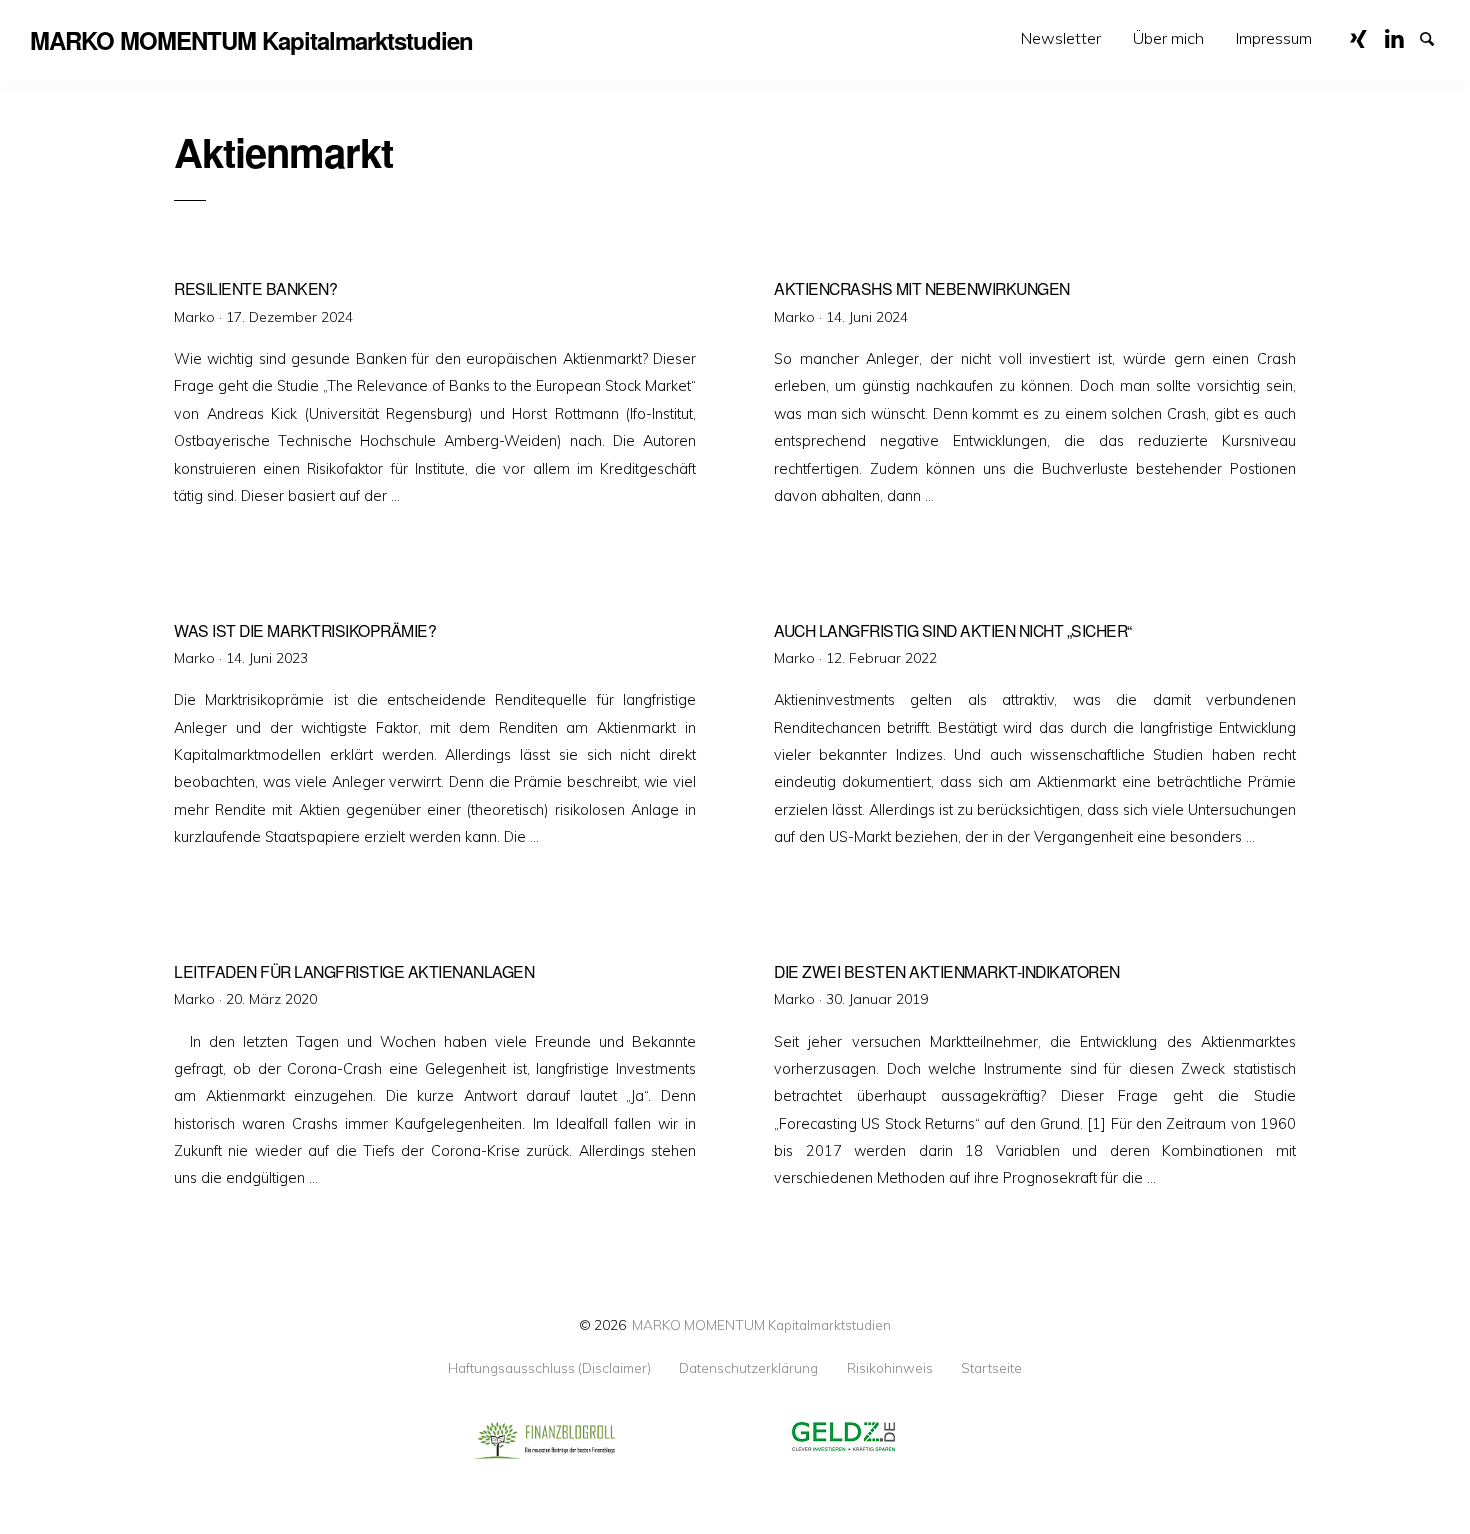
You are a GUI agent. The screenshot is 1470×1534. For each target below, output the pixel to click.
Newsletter (1061, 38)
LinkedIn (1401, 37)
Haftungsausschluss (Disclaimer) (549, 1368)
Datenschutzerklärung (748, 1368)
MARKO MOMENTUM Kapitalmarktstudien (761, 1324)
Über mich (1168, 38)
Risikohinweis (890, 1368)
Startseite (991, 1368)
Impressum (1274, 38)
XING (1366, 37)
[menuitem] (1061, 38)
